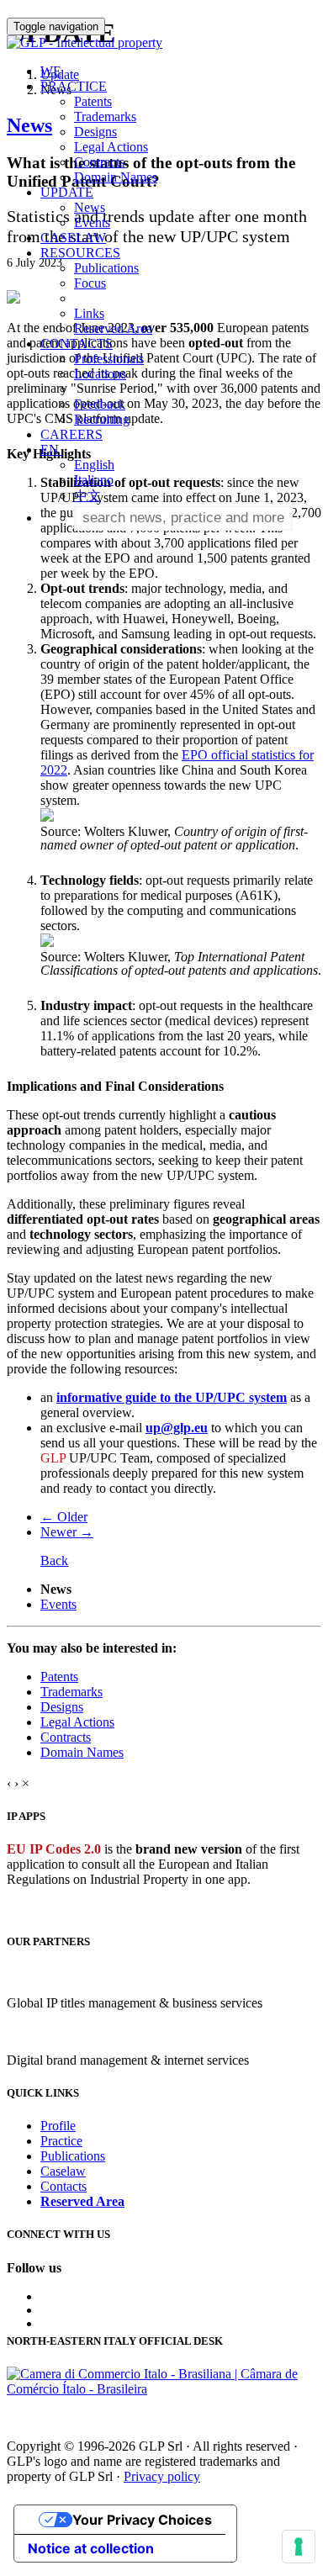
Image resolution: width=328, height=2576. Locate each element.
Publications (106, 268)
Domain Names (116, 177)
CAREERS (71, 434)
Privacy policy (162, 2476)
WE (51, 71)
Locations (100, 374)
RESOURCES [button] (80, 253)
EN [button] (51, 450)
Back (54, 1560)
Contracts (99, 162)
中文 (87, 496)
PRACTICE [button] (74, 86)
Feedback (100, 404)
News (90, 207)
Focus (90, 283)
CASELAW (73, 238)
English (94, 465)
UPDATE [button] (67, 192)
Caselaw (63, 2171)
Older (64, 1517)
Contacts (63, 2186)
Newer (67, 1532)
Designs (95, 132)
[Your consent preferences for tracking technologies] (299, 2547)
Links (89, 313)
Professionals (109, 359)
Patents (93, 101)
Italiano (94, 480)
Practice (61, 2141)
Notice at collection (91, 2548)
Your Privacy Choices (142, 2520)
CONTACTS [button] (77, 344)
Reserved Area (113, 328)
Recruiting (102, 419)
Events (92, 222)
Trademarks (105, 116)
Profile (58, 2126)
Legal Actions (111, 147)
